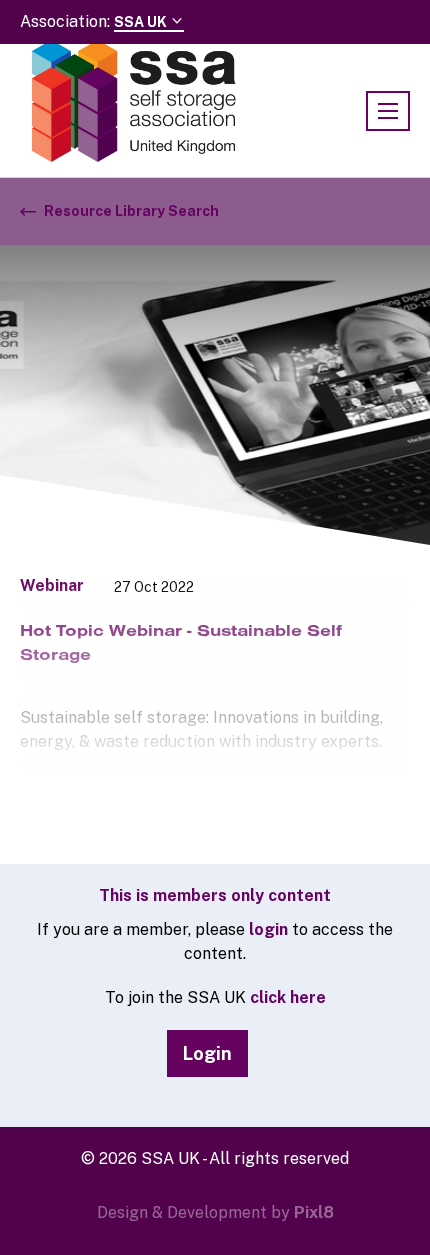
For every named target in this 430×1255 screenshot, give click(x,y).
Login (207, 1053)
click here (288, 997)
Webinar (52, 585)
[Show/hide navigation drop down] (388, 111)
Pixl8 (314, 1212)
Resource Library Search (131, 211)
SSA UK (142, 22)
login (268, 929)
